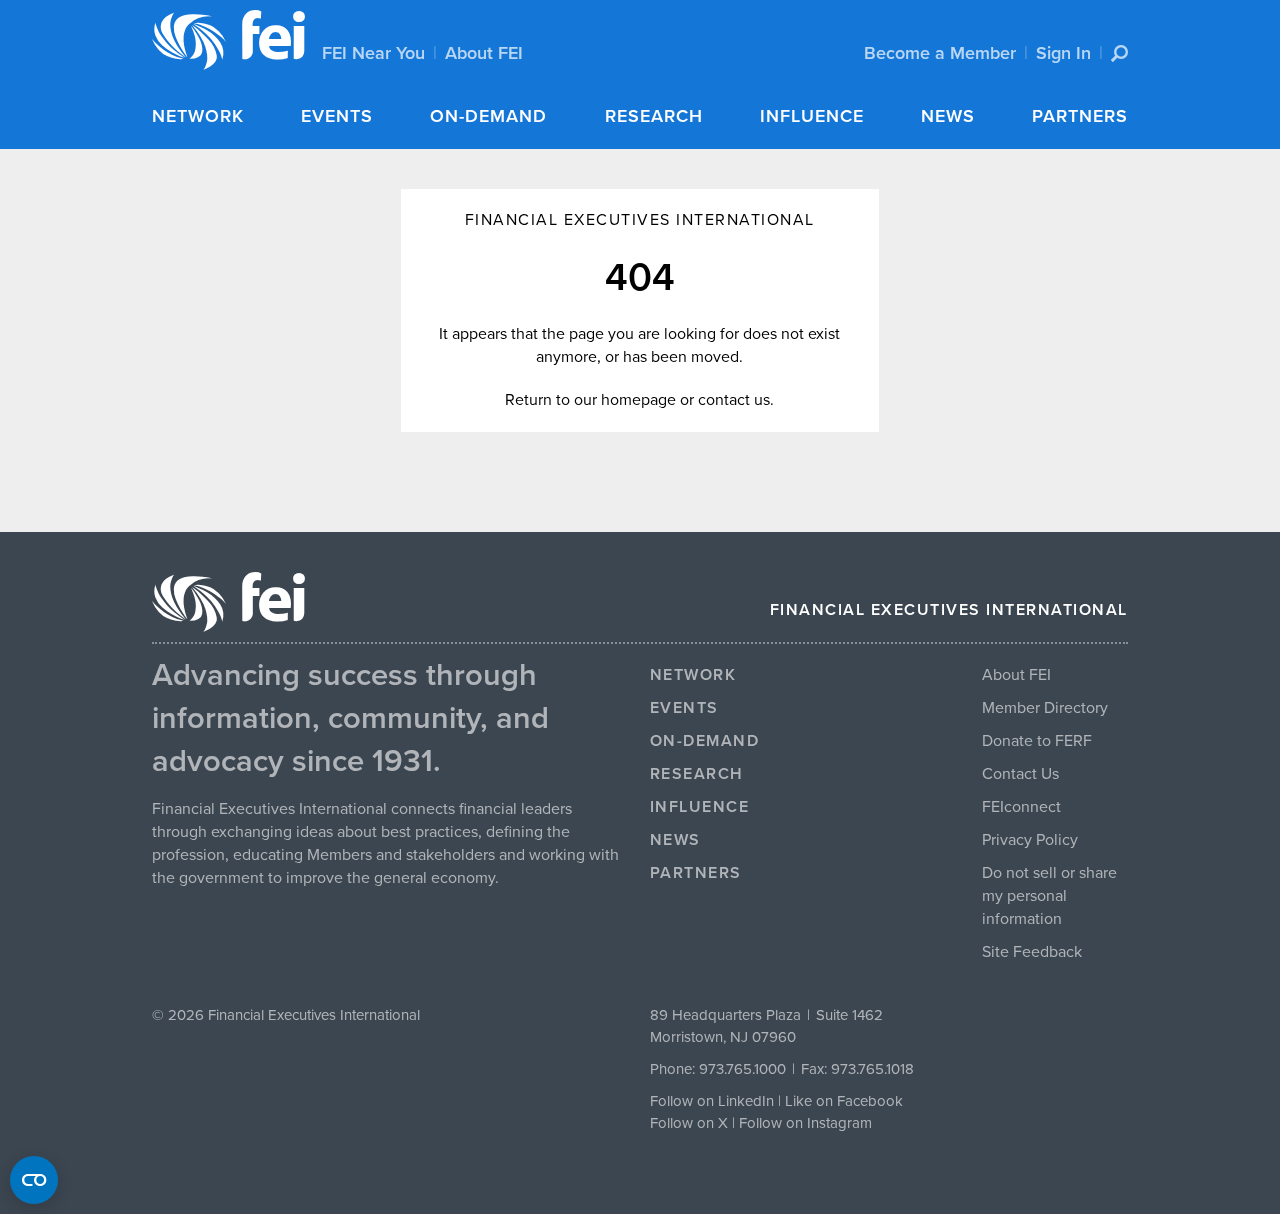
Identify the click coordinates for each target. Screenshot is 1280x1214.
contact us (734, 400)
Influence (812, 116)
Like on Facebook (844, 1101)
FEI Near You (373, 53)
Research (654, 116)
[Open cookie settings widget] (34, 1180)
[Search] (1119, 53)
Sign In (1063, 53)
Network (198, 116)
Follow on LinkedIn (712, 1101)
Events (337, 116)
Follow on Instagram (805, 1123)
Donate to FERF (1037, 741)
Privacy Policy (1030, 840)
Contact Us (1020, 774)
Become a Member (940, 53)
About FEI (484, 53)
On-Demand (488, 116)
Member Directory (1045, 708)
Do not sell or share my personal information (1049, 896)
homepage (638, 400)
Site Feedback (1032, 952)
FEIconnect (1021, 807)
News (948, 116)
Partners (1080, 116)
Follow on (684, 1123)
